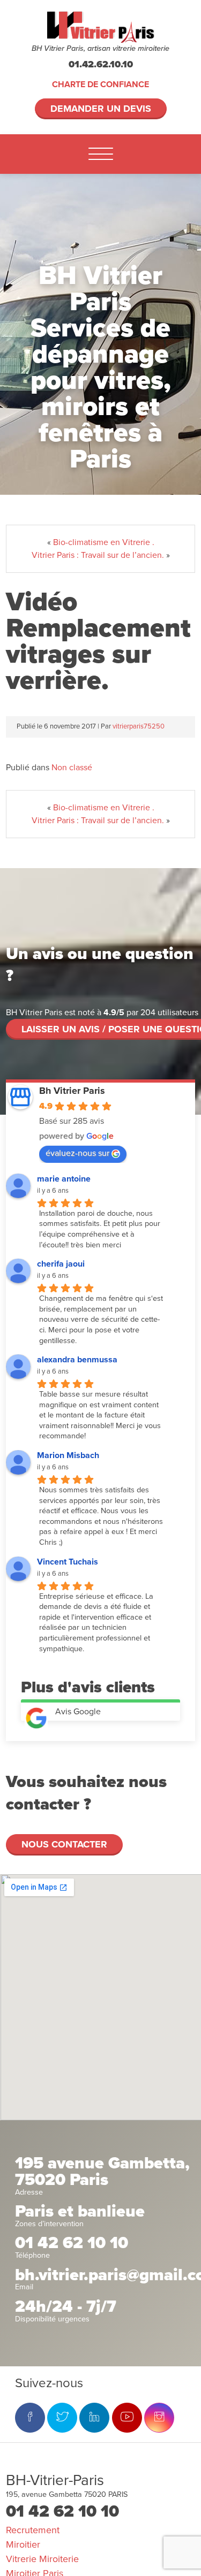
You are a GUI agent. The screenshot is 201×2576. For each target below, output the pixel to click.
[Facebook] (30, 2418)
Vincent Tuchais (68, 1562)
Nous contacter (64, 1844)
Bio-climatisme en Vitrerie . (104, 542)
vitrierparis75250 (139, 726)
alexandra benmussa (77, 1360)
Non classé (72, 768)
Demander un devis (101, 109)
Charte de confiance (100, 85)
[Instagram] (159, 2418)
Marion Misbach (68, 1455)
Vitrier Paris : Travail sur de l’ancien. (98, 555)
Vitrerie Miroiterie (42, 2559)
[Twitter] (62, 2418)
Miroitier (23, 2544)
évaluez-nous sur (77, 1153)
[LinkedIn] (94, 2418)
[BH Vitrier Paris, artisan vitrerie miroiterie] (100, 27)
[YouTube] (127, 2418)
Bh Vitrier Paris (72, 1091)
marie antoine (64, 1179)
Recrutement (33, 2530)
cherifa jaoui (61, 1264)
